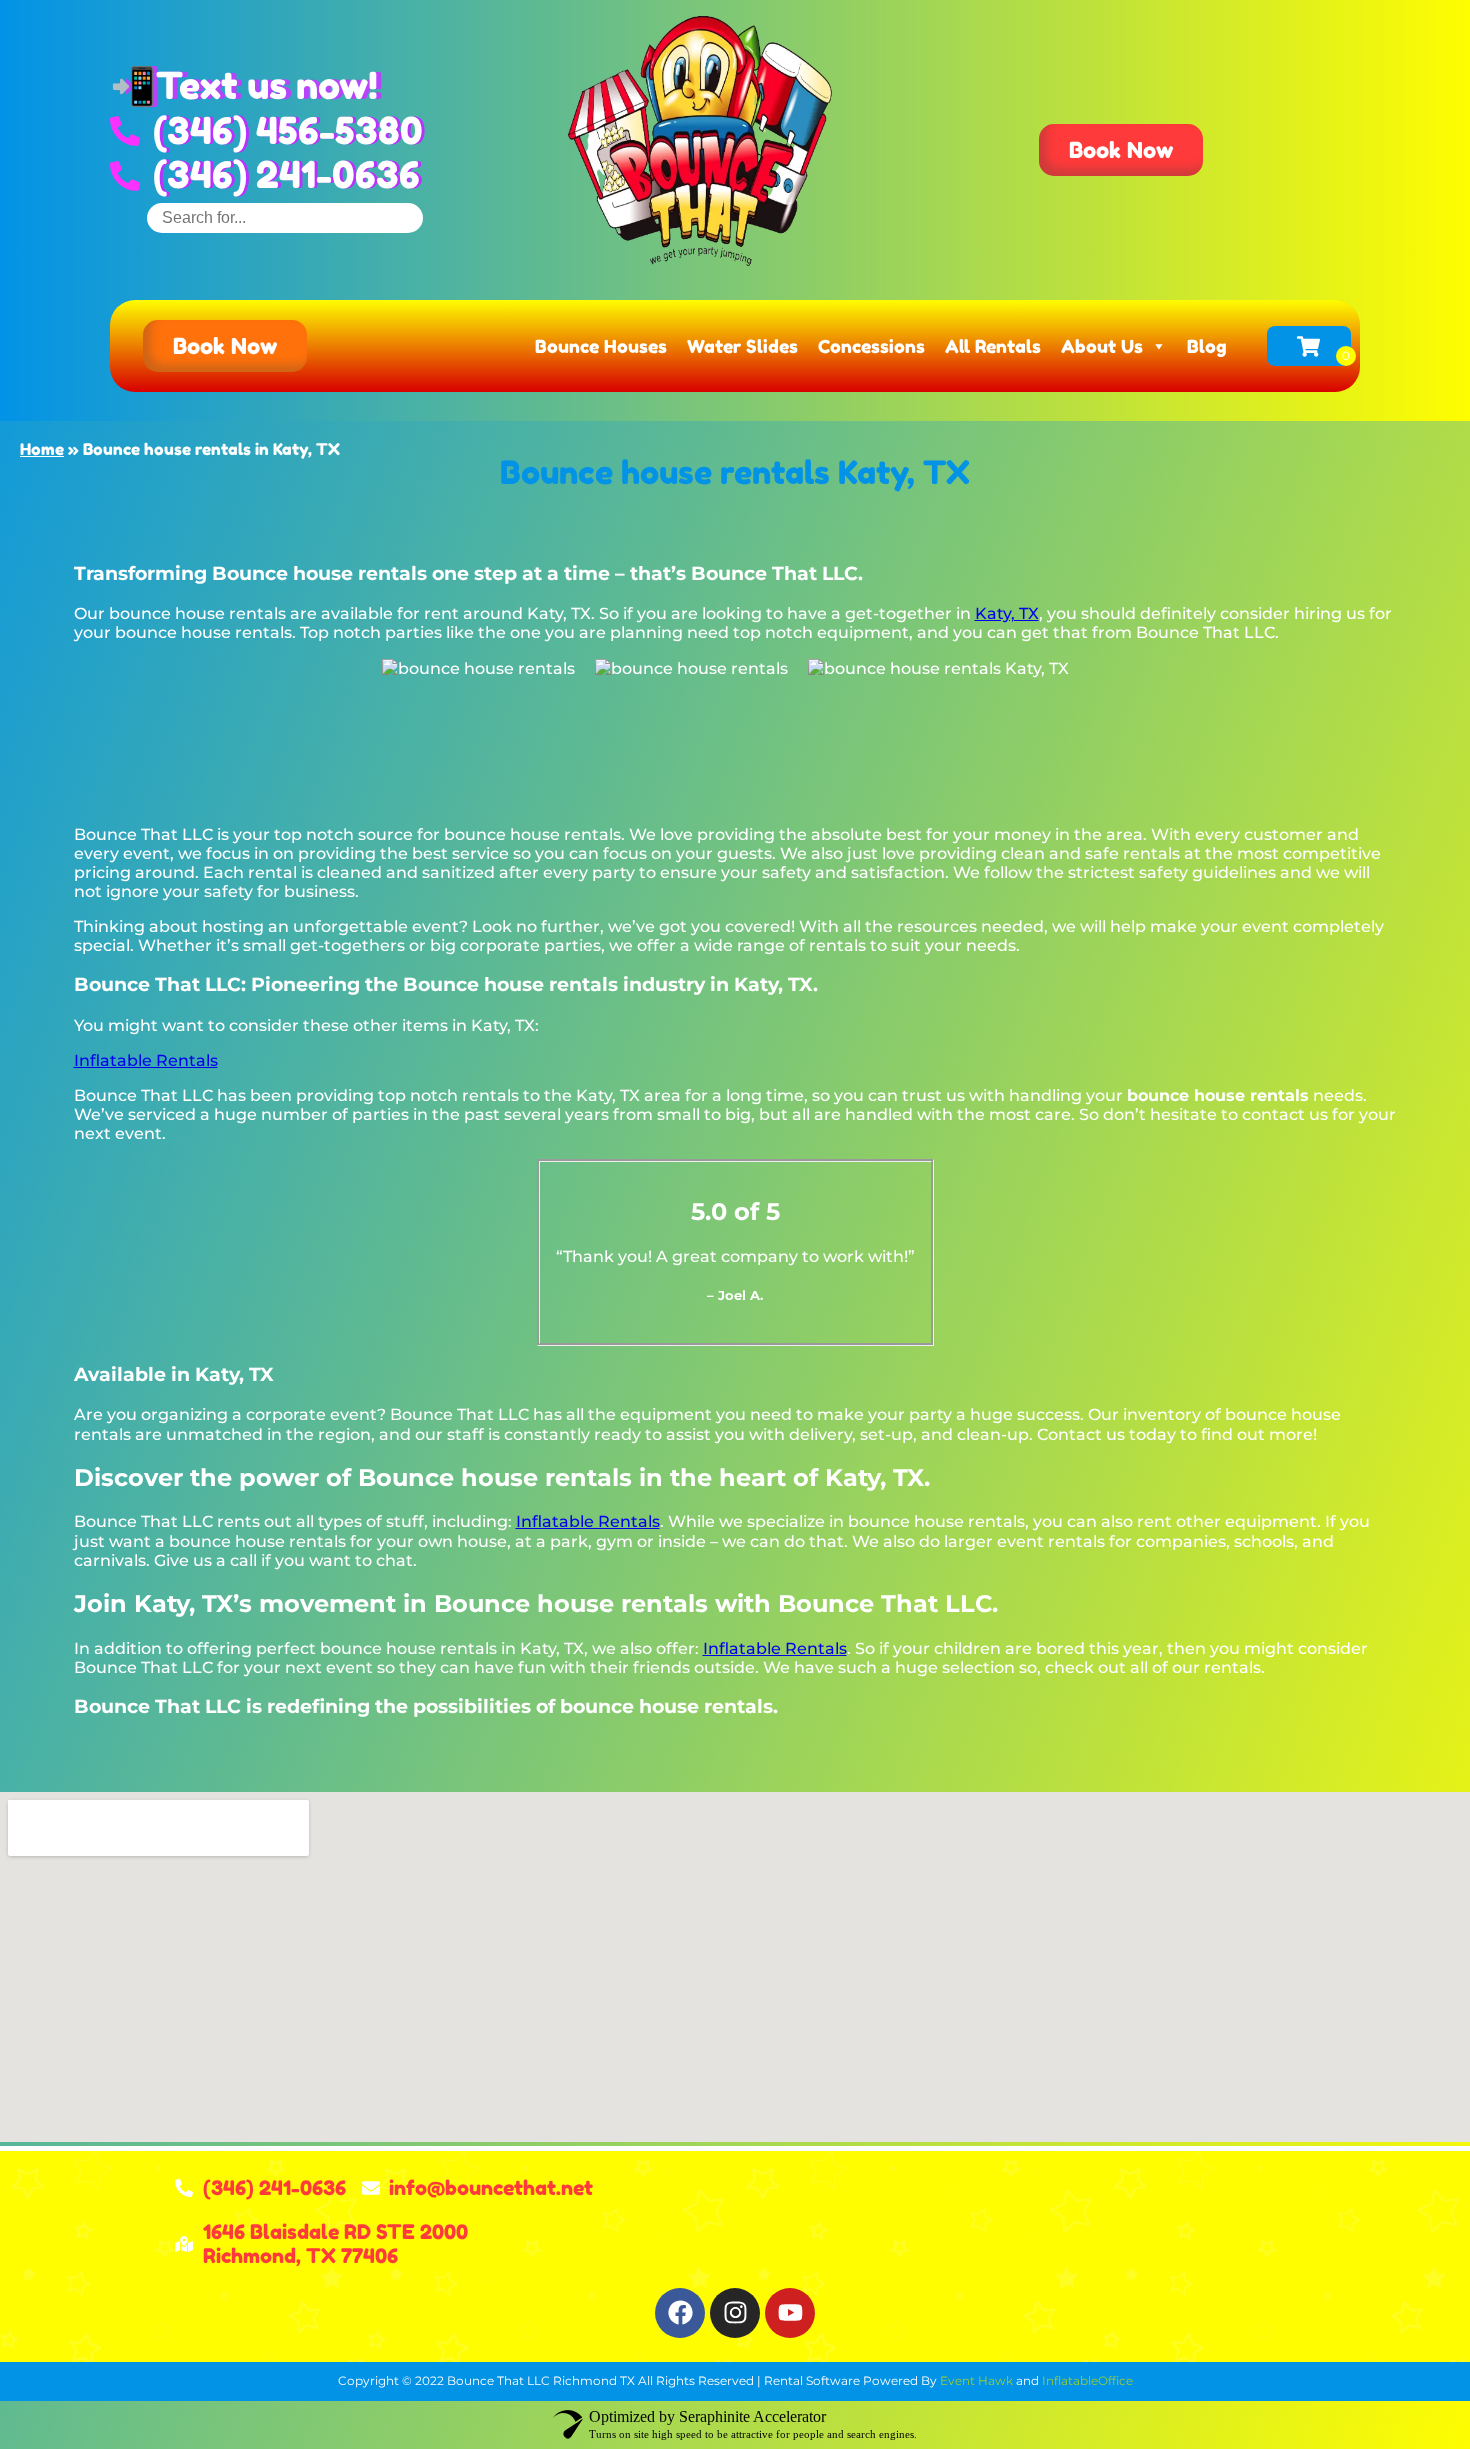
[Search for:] (285, 217)
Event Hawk (976, 2380)
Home (42, 449)
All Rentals (993, 346)
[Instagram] (735, 2313)
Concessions (871, 346)
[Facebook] (680, 2313)
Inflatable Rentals (146, 1060)
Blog (1207, 346)
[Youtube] (790, 2313)
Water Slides (742, 346)
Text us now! (267, 85)
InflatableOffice (1087, 2380)
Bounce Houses (601, 346)
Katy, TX (1007, 613)
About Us (1102, 346)
